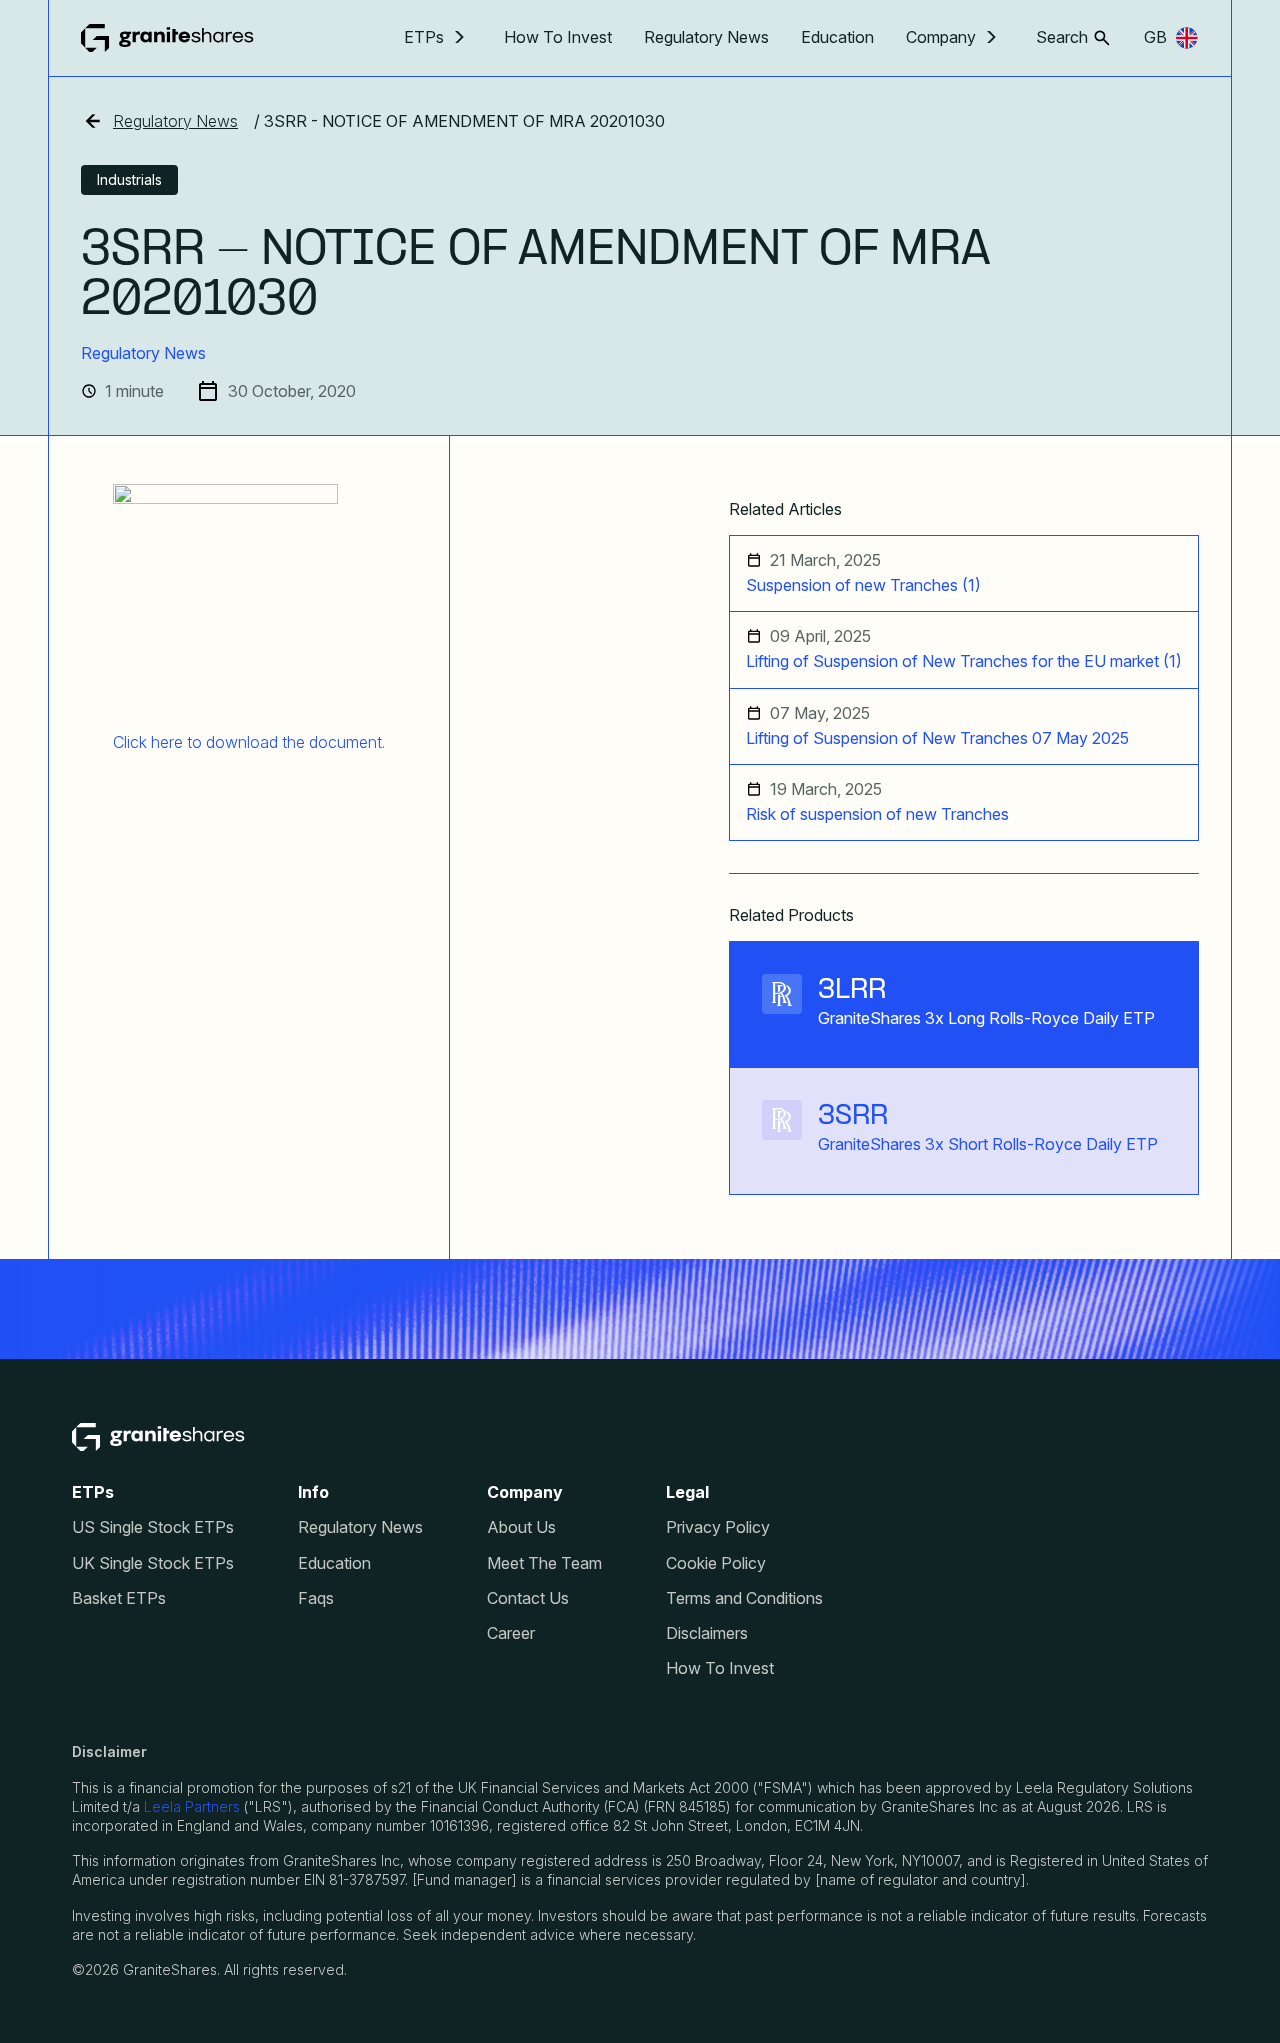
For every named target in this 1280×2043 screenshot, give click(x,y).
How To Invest (558, 37)
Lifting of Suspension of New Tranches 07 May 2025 (937, 738)
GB (1155, 37)
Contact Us (528, 1598)
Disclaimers (707, 1633)
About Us (521, 1527)
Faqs (316, 1598)
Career (511, 1633)
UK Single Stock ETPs (153, 1563)
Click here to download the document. (249, 742)
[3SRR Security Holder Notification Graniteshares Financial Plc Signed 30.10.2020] (249, 596)
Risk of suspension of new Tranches (877, 814)
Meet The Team (544, 1563)
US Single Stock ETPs (153, 1527)
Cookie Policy (716, 1563)
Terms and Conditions (744, 1598)
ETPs (424, 37)
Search (1062, 37)
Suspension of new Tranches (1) (863, 585)
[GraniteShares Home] (167, 38)
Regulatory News (706, 37)
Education (837, 37)
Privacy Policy (718, 1527)
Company (941, 37)
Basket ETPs (119, 1598)
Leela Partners (192, 1806)
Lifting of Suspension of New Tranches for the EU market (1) (964, 661)
